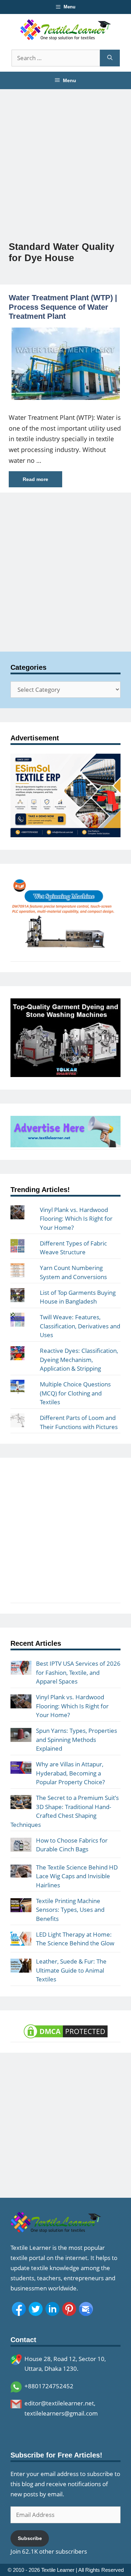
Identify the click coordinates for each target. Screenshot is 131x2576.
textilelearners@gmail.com (61, 2413)
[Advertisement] (65, 155)
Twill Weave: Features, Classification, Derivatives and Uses (80, 1326)
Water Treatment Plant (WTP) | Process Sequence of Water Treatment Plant (63, 307)
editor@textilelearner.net (59, 2403)
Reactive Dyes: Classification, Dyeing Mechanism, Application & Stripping (79, 1359)
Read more (35, 479)
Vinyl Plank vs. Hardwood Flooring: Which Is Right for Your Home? (76, 1219)
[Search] (110, 58)
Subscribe (30, 2538)
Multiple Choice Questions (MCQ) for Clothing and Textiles (75, 1393)
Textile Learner (58, 2570)
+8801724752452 (49, 2386)
